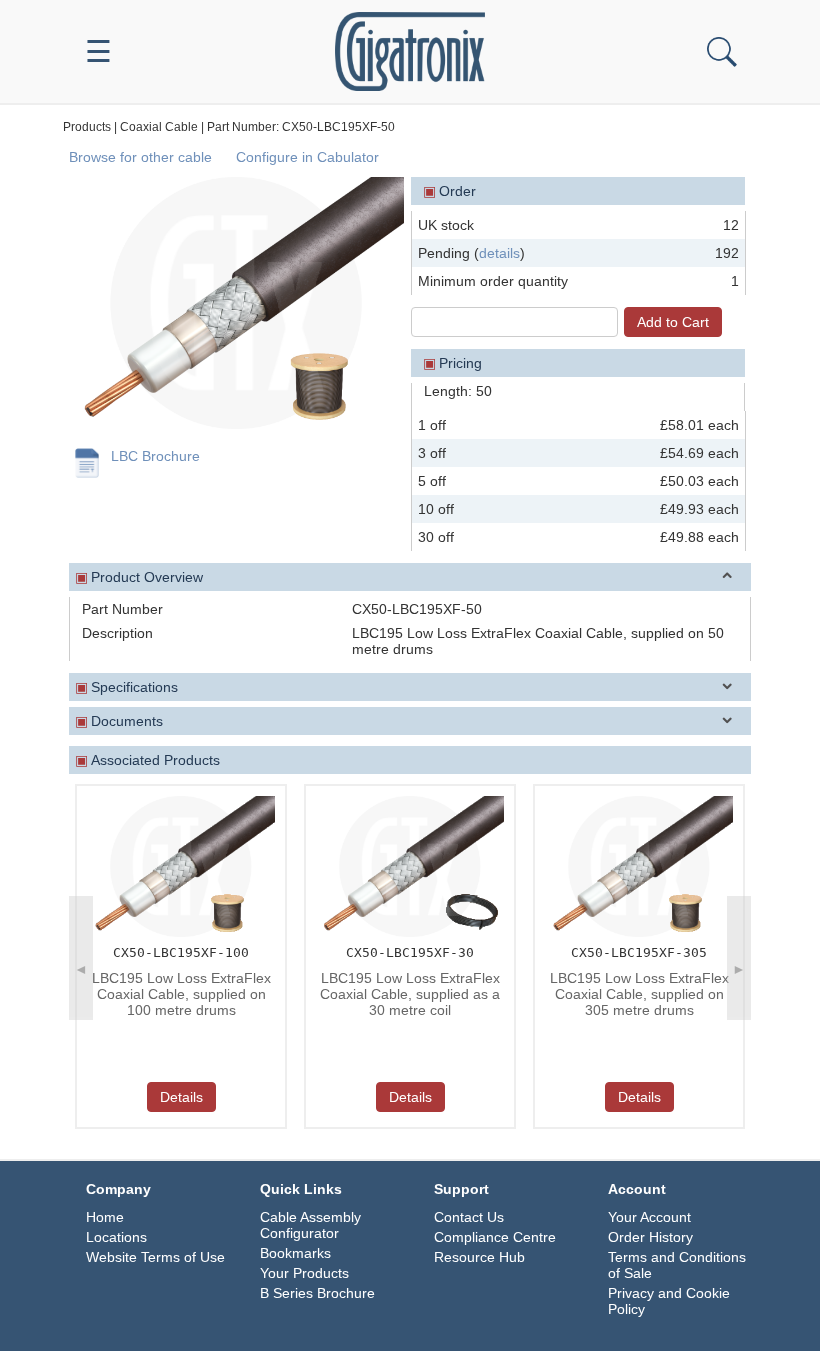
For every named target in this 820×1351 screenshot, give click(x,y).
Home (105, 1217)
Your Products (304, 1273)
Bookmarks (295, 1253)
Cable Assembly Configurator (310, 1225)
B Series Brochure (317, 1293)
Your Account (649, 1217)
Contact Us (469, 1217)
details (499, 253)
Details (181, 1097)
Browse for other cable (140, 157)
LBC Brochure (155, 456)
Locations (116, 1237)
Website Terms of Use (155, 1257)
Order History (650, 1237)
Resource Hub (479, 1257)
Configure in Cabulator (307, 157)
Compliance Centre (495, 1237)
